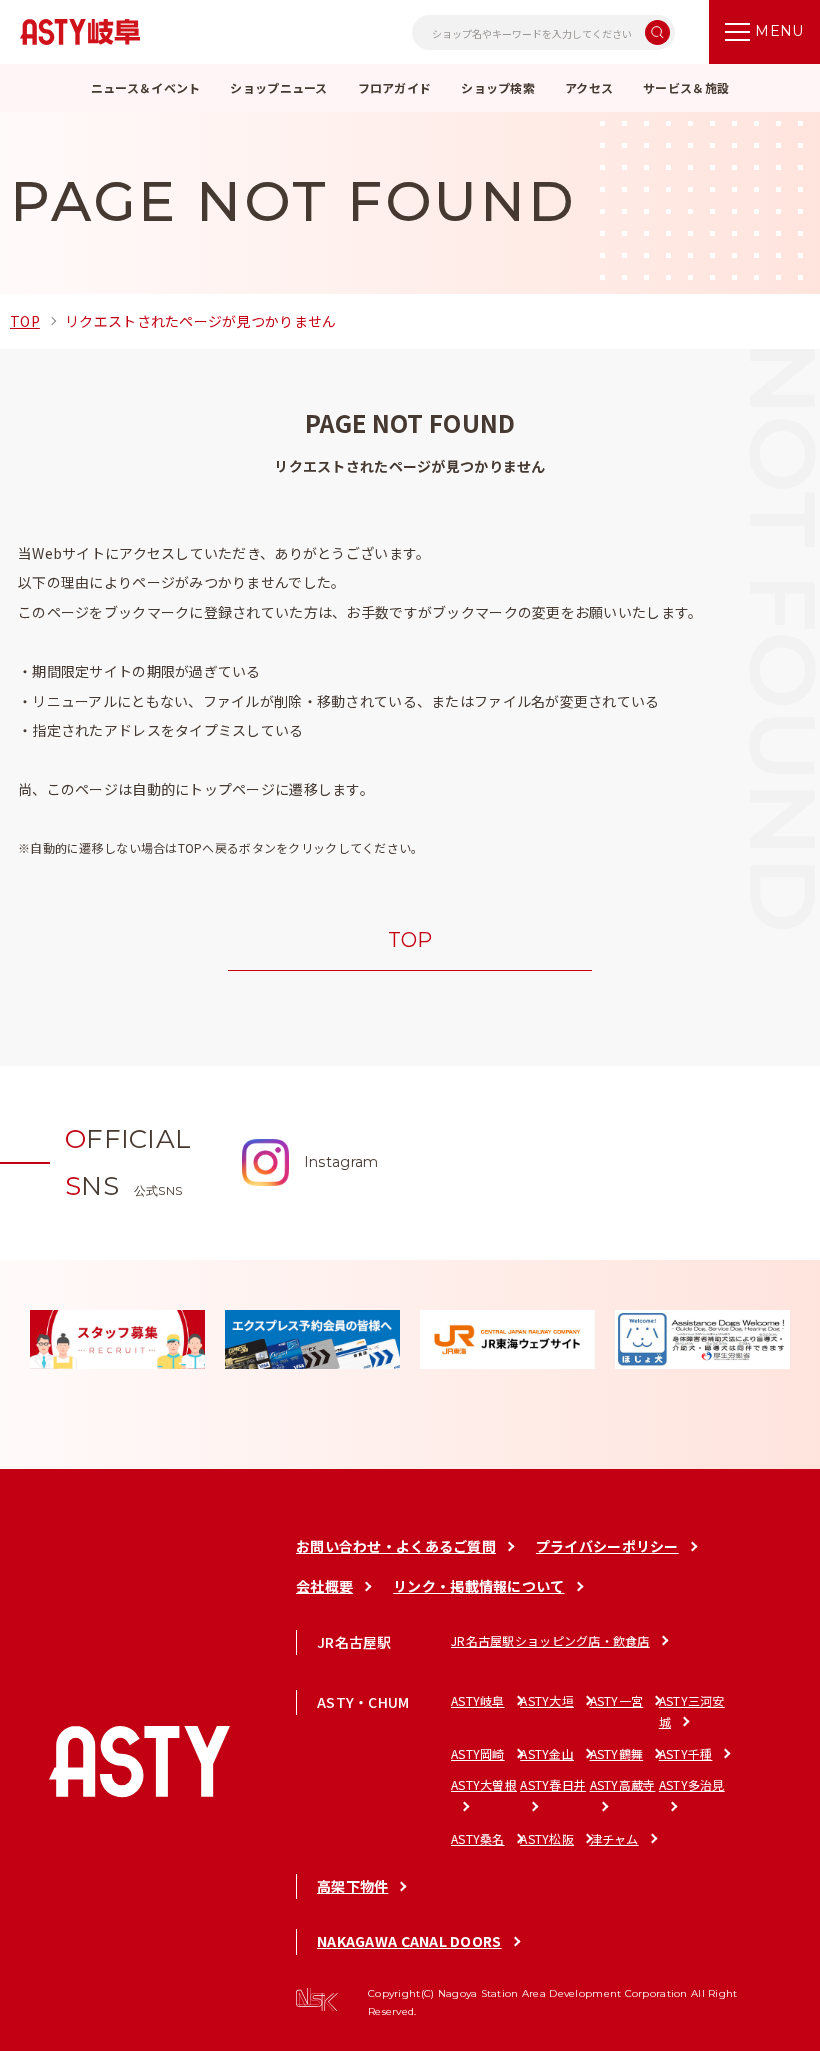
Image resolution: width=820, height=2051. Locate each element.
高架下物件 (352, 1886)
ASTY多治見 (692, 1784)
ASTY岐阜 (478, 1700)
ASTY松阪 (547, 1838)
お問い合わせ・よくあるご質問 (396, 1546)
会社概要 (324, 1586)
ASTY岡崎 (478, 1753)
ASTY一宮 (617, 1700)
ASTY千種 (686, 1753)
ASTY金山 (547, 1753)
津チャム (614, 1838)
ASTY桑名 (478, 1838)
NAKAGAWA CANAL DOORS (409, 1941)
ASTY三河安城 (692, 1711)
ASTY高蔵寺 (623, 1784)
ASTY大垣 (547, 1700)
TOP (25, 321)
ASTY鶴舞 (617, 1753)
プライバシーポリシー (607, 1546)
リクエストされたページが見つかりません (200, 321)
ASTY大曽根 (484, 1784)
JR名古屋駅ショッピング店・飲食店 (550, 1640)
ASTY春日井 (553, 1784)
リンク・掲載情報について (478, 1586)
